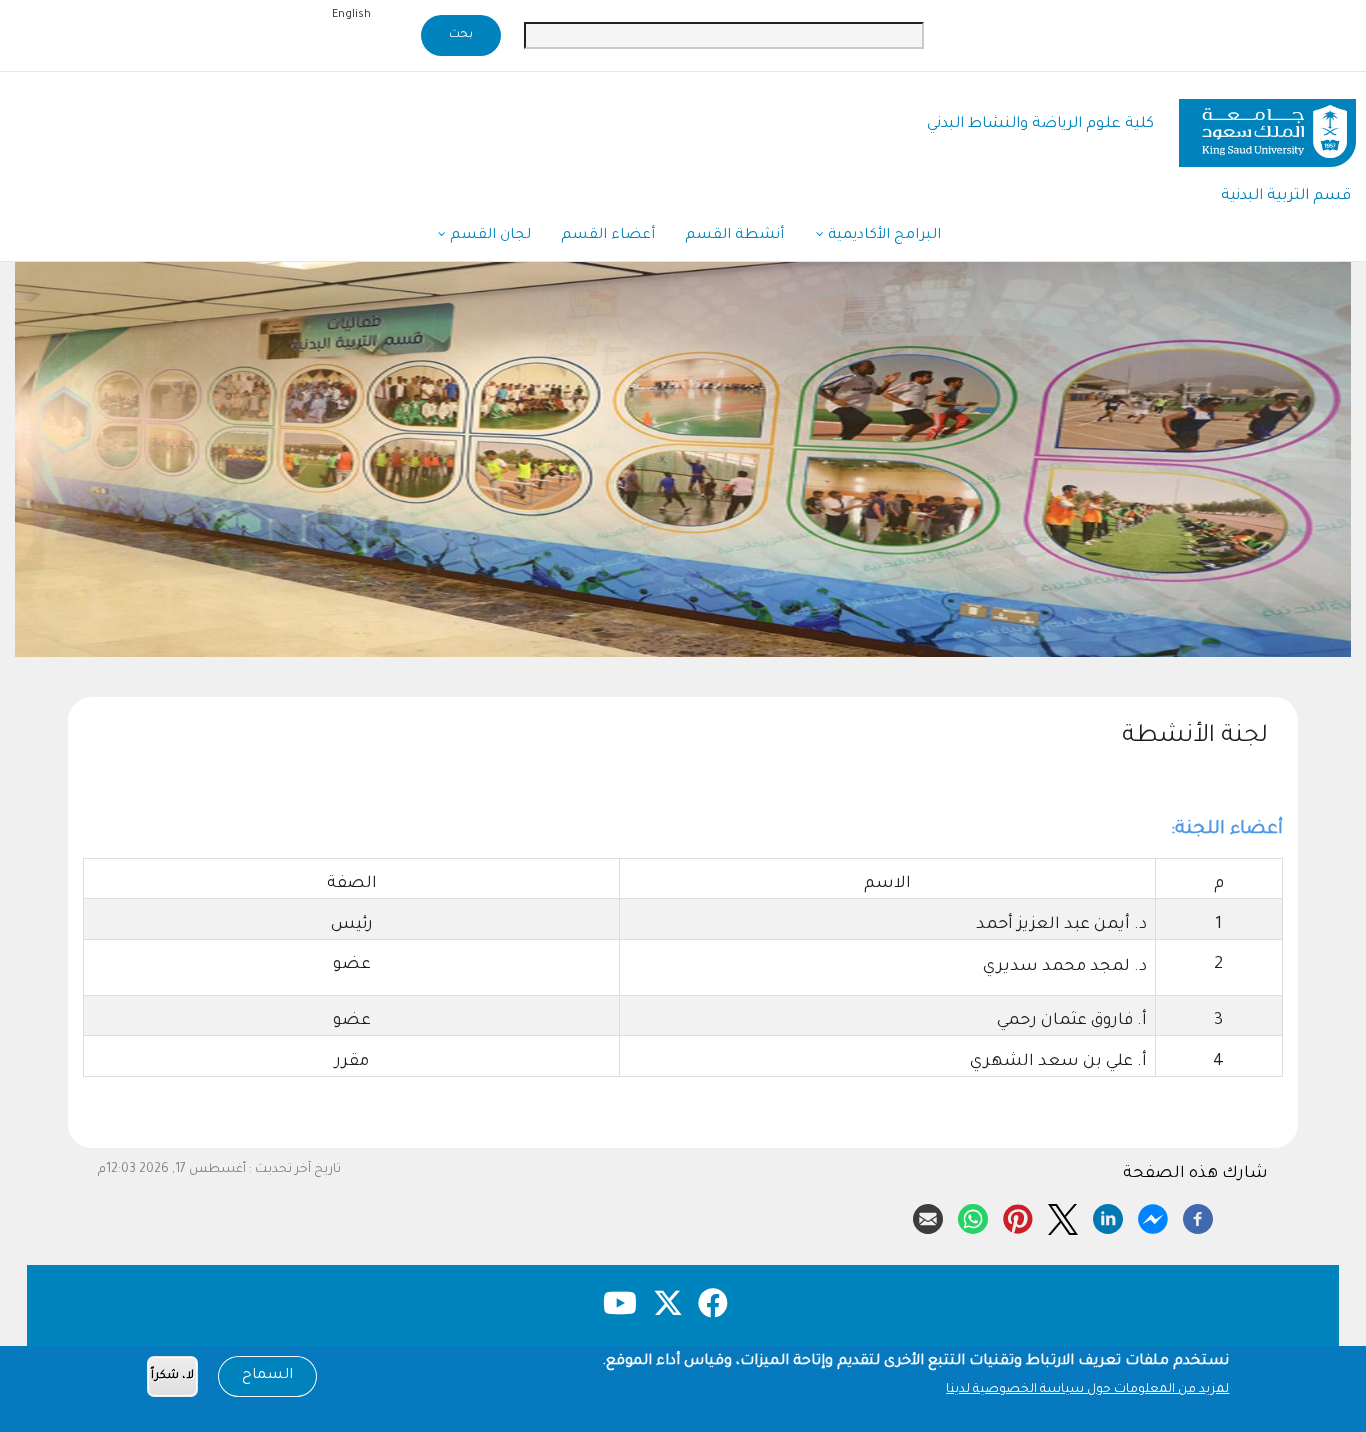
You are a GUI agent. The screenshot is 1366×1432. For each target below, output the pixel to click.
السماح (267, 1376)
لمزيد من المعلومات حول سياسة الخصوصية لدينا (1087, 1390)
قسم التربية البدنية (1286, 196)
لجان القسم (488, 236)
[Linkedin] (1108, 1216)
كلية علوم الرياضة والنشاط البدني (1040, 124)
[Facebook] (1198, 1216)
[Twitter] (1063, 1216)
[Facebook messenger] (1153, 1216)
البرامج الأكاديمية (882, 236)
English (351, 15)
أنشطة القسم (734, 236)
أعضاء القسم (608, 236)
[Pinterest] (1018, 1216)
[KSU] (1267, 125)
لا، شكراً (172, 1376)
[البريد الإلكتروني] (928, 1216)
